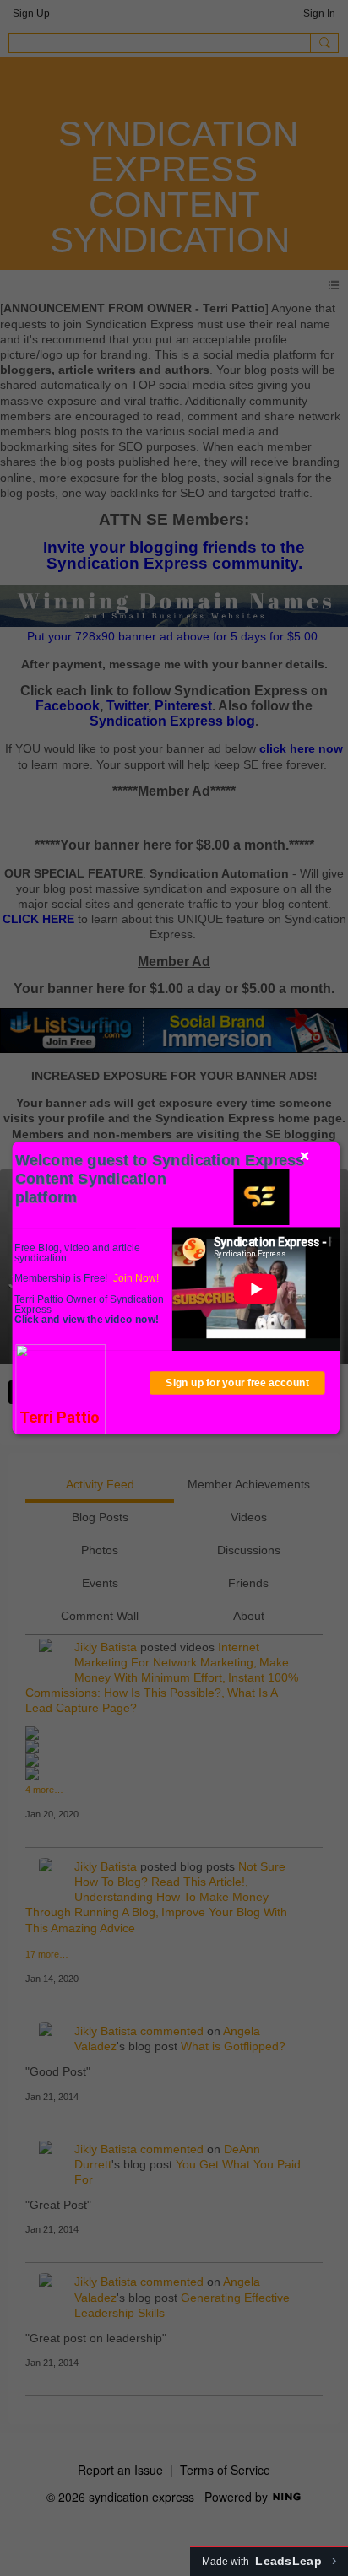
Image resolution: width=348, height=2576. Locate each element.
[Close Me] (304, 1156)
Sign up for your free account (237, 1383)
